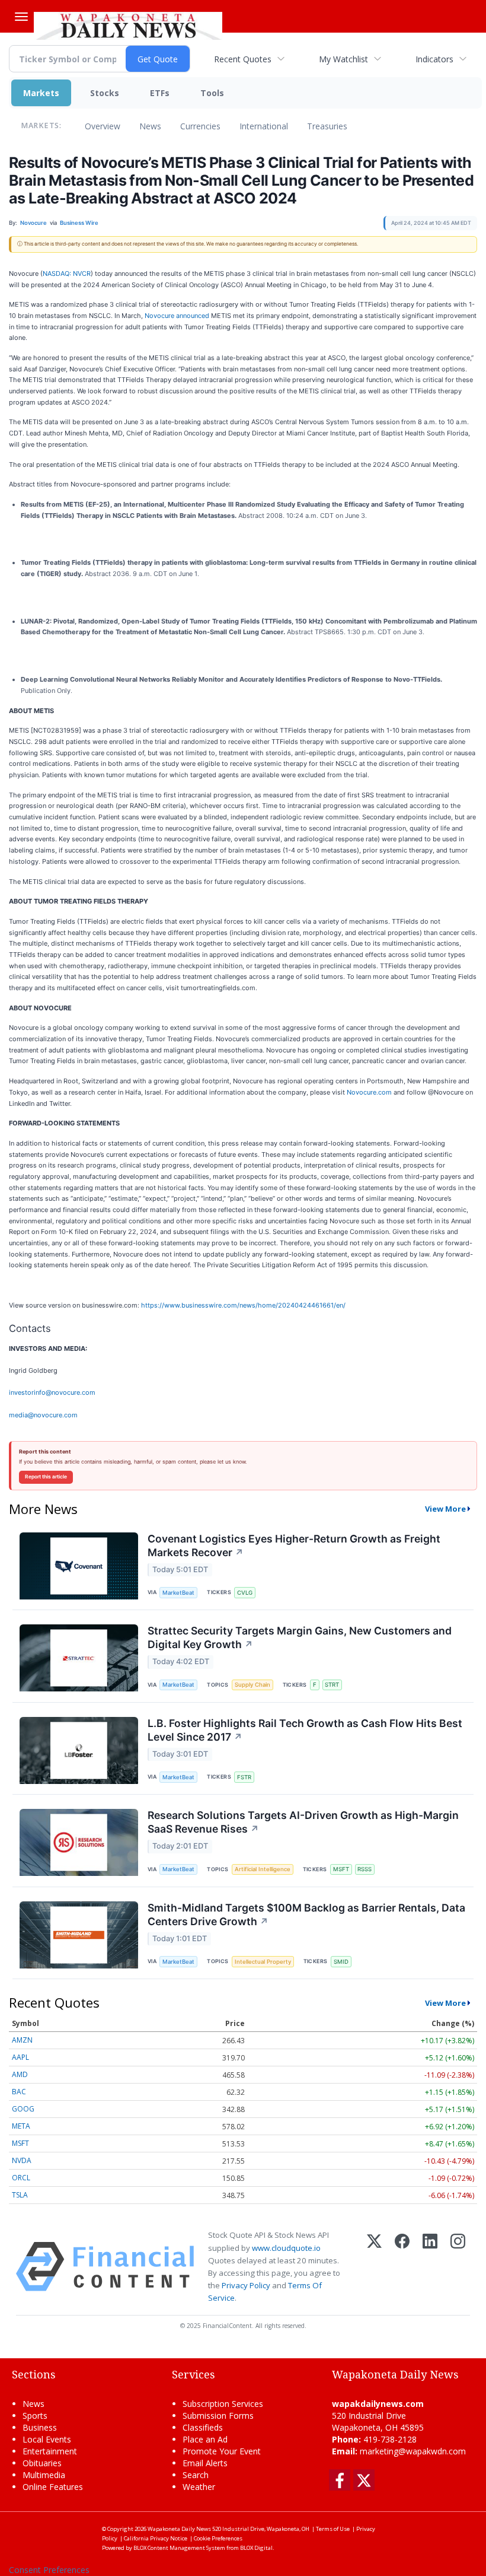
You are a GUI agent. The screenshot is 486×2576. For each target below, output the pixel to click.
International (264, 126)
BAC (19, 2092)
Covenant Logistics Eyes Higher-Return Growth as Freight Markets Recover (294, 1545)
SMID (341, 1962)
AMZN (22, 2040)
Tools (212, 93)
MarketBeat (178, 1593)
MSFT (341, 1869)
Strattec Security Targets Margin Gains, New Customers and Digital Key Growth (300, 1637)
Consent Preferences (49, 2570)
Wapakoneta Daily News (179, 2529)
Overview (103, 126)
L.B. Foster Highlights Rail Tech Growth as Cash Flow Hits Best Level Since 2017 (305, 1730)
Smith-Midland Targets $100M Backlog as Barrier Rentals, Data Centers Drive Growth (306, 1914)
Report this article (46, 1477)
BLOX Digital (256, 2548)
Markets (41, 93)
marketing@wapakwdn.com (413, 2451)
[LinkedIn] (430, 2267)
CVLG (245, 1593)
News (150, 126)
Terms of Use (333, 2529)
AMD (20, 2074)
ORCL (21, 2178)
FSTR (244, 1777)
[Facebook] (402, 2267)
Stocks (105, 93)
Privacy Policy (246, 2285)
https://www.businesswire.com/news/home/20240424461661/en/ (243, 1305)
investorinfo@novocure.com (52, 1392)
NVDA (22, 2160)
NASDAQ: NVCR (67, 273)
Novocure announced (177, 316)
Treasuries (327, 126)
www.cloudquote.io (286, 2248)
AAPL (20, 2057)
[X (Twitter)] (374, 2267)
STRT (332, 1685)
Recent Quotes (243, 59)
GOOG (23, 2109)
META (21, 2126)
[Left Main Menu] (21, 17)
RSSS (364, 1869)
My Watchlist (343, 59)
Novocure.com (369, 1092)
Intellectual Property (263, 1962)
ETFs (160, 93)
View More (445, 1509)
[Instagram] (458, 2267)
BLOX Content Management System (179, 2548)
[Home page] (128, 24)
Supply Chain (252, 1685)
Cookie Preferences (218, 2538)
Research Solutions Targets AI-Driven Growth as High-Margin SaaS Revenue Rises (303, 1822)
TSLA (20, 2195)
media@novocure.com (43, 1415)
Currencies (200, 126)
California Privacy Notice (156, 2538)
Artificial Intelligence (263, 1869)
